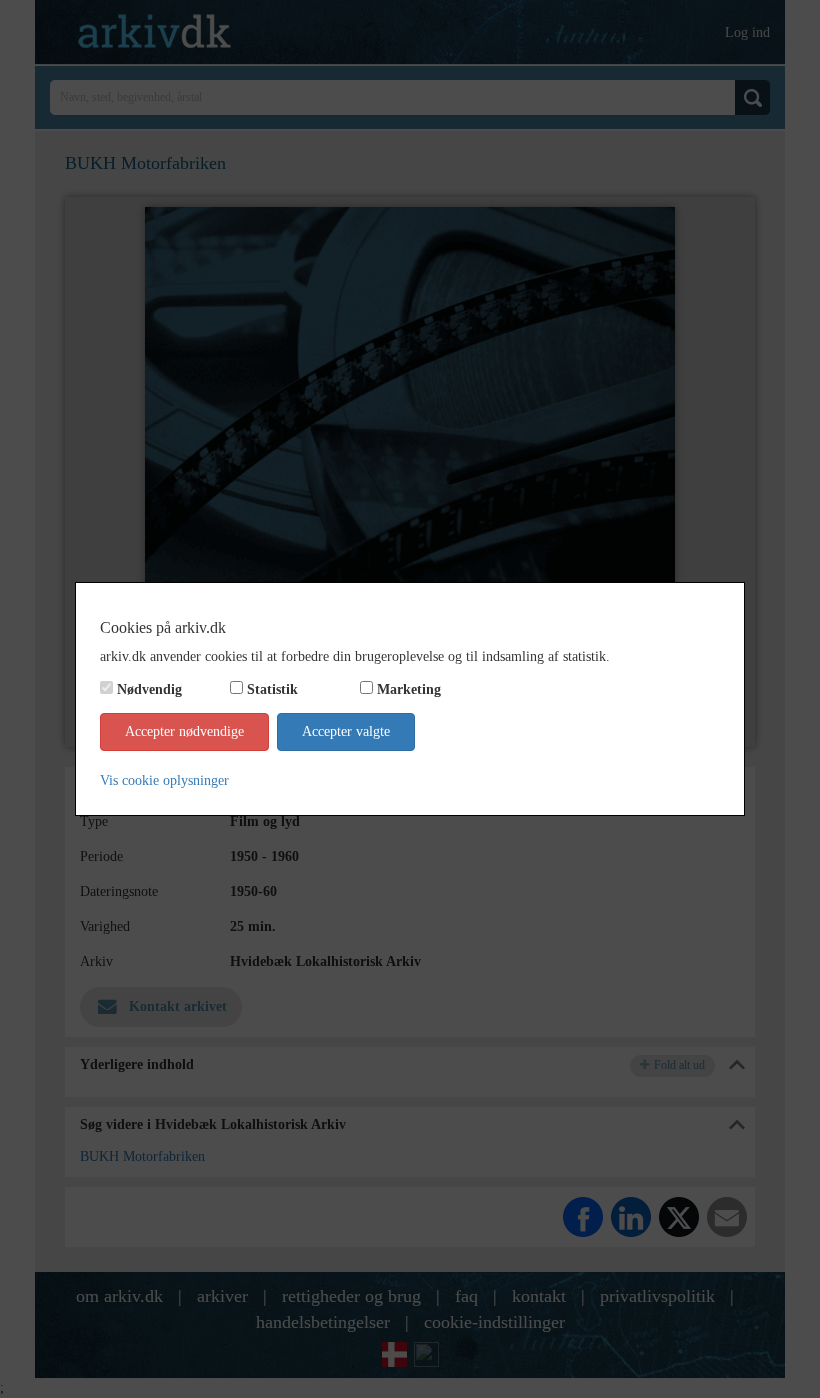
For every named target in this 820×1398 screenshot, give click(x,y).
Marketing (409, 689)
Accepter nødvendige (184, 731)
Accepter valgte (346, 731)
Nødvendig (149, 689)
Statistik (272, 689)
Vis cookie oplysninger (164, 780)
